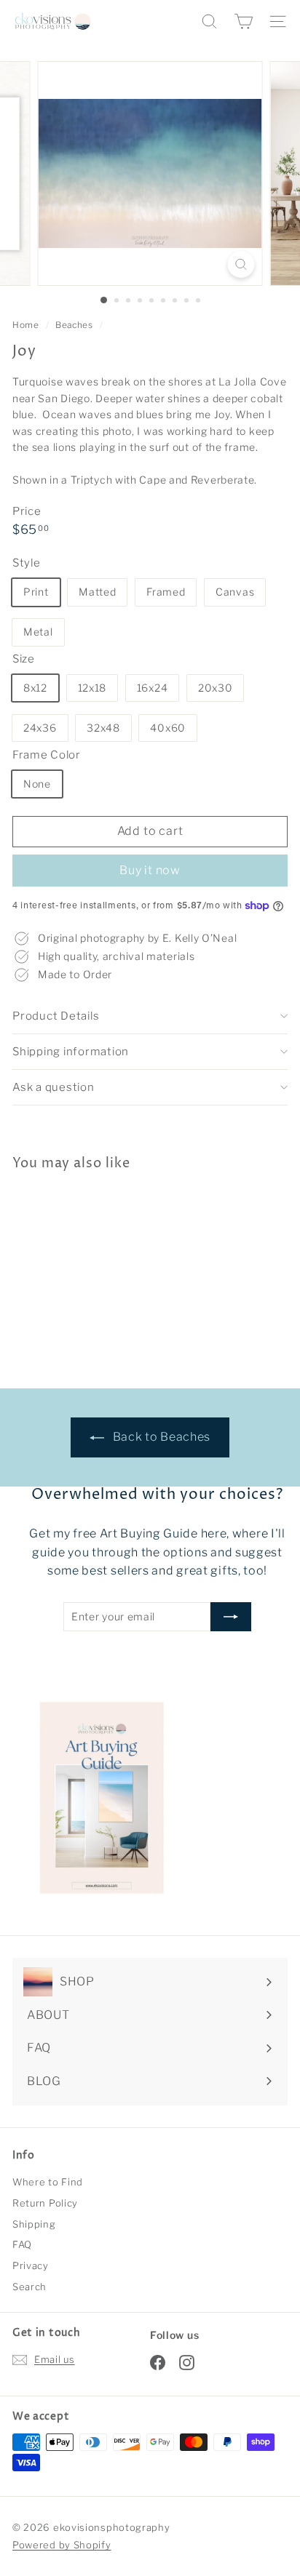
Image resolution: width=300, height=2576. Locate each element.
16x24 (153, 688)
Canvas (235, 592)
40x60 (168, 728)
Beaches (74, 325)
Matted (97, 592)
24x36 (40, 728)
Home (27, 325)
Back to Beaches (160, 1437)
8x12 (35, 688)
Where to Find (48, 2182)
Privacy (31, 2265)
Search (29, 2287)
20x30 (216, 688)
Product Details (56, 1016)
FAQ (22, 2244)
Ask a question (54, 1087)
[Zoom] (241, 264)
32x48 (103, 728)
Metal (38, 632)
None (37, 784)
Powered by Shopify (62, 2545)
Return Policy (45, 2203)
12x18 (92, 688)
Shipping (34, 2224)
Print (36, 592)
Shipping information (71, 1052)
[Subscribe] (231, 1617)
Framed (166, 592)
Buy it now (150, 870)
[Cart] (244, 21)
